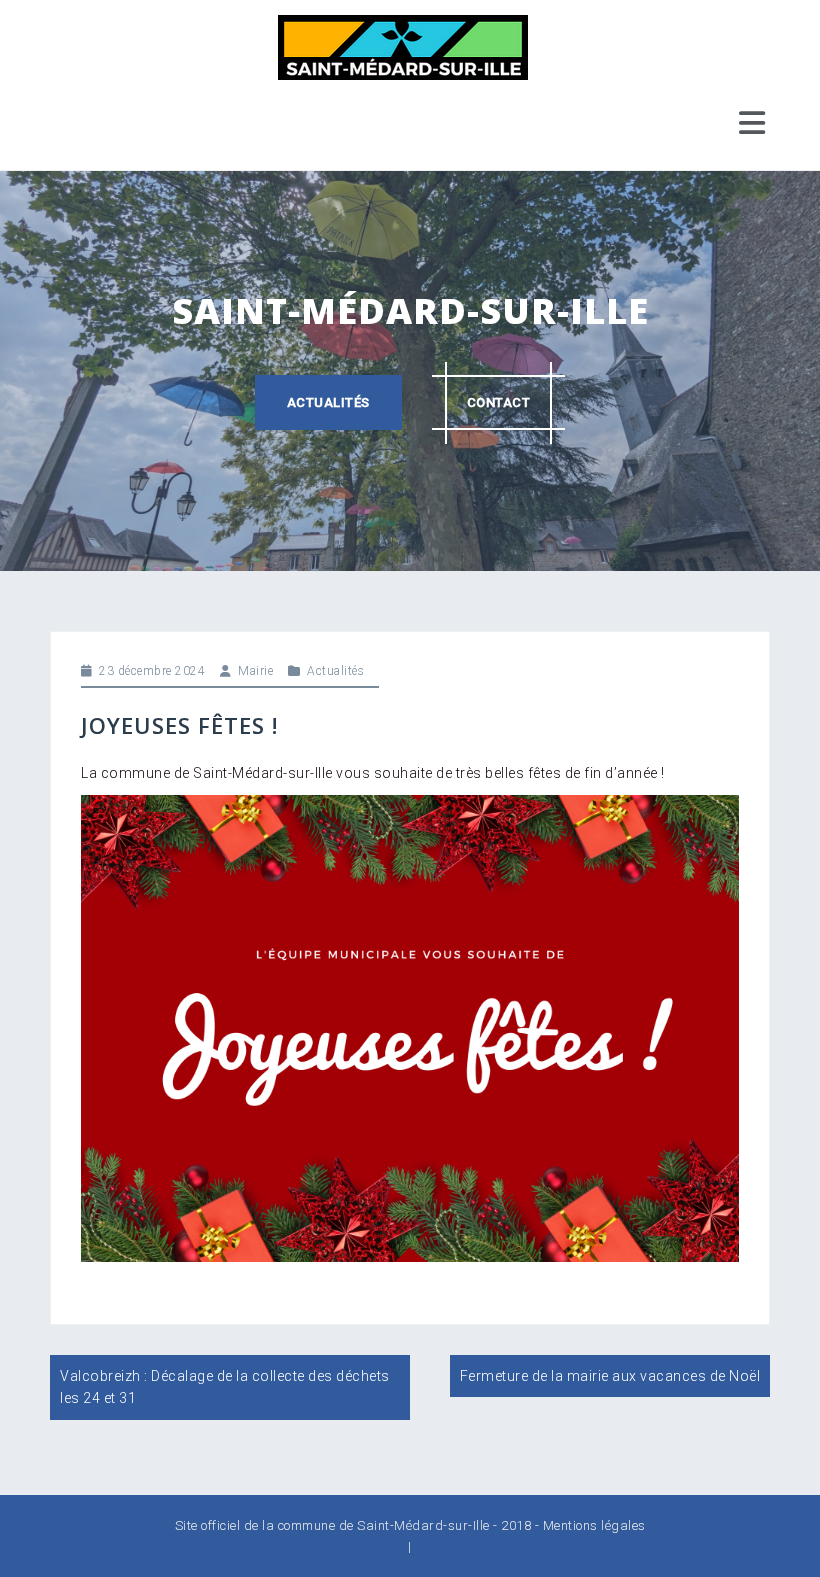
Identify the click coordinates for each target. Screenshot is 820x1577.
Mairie (255, 671)
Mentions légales (594, 1525)
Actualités (328, 402)
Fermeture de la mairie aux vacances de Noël (610, 1376)
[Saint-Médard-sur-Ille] (403, 46)
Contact (499, 402)
